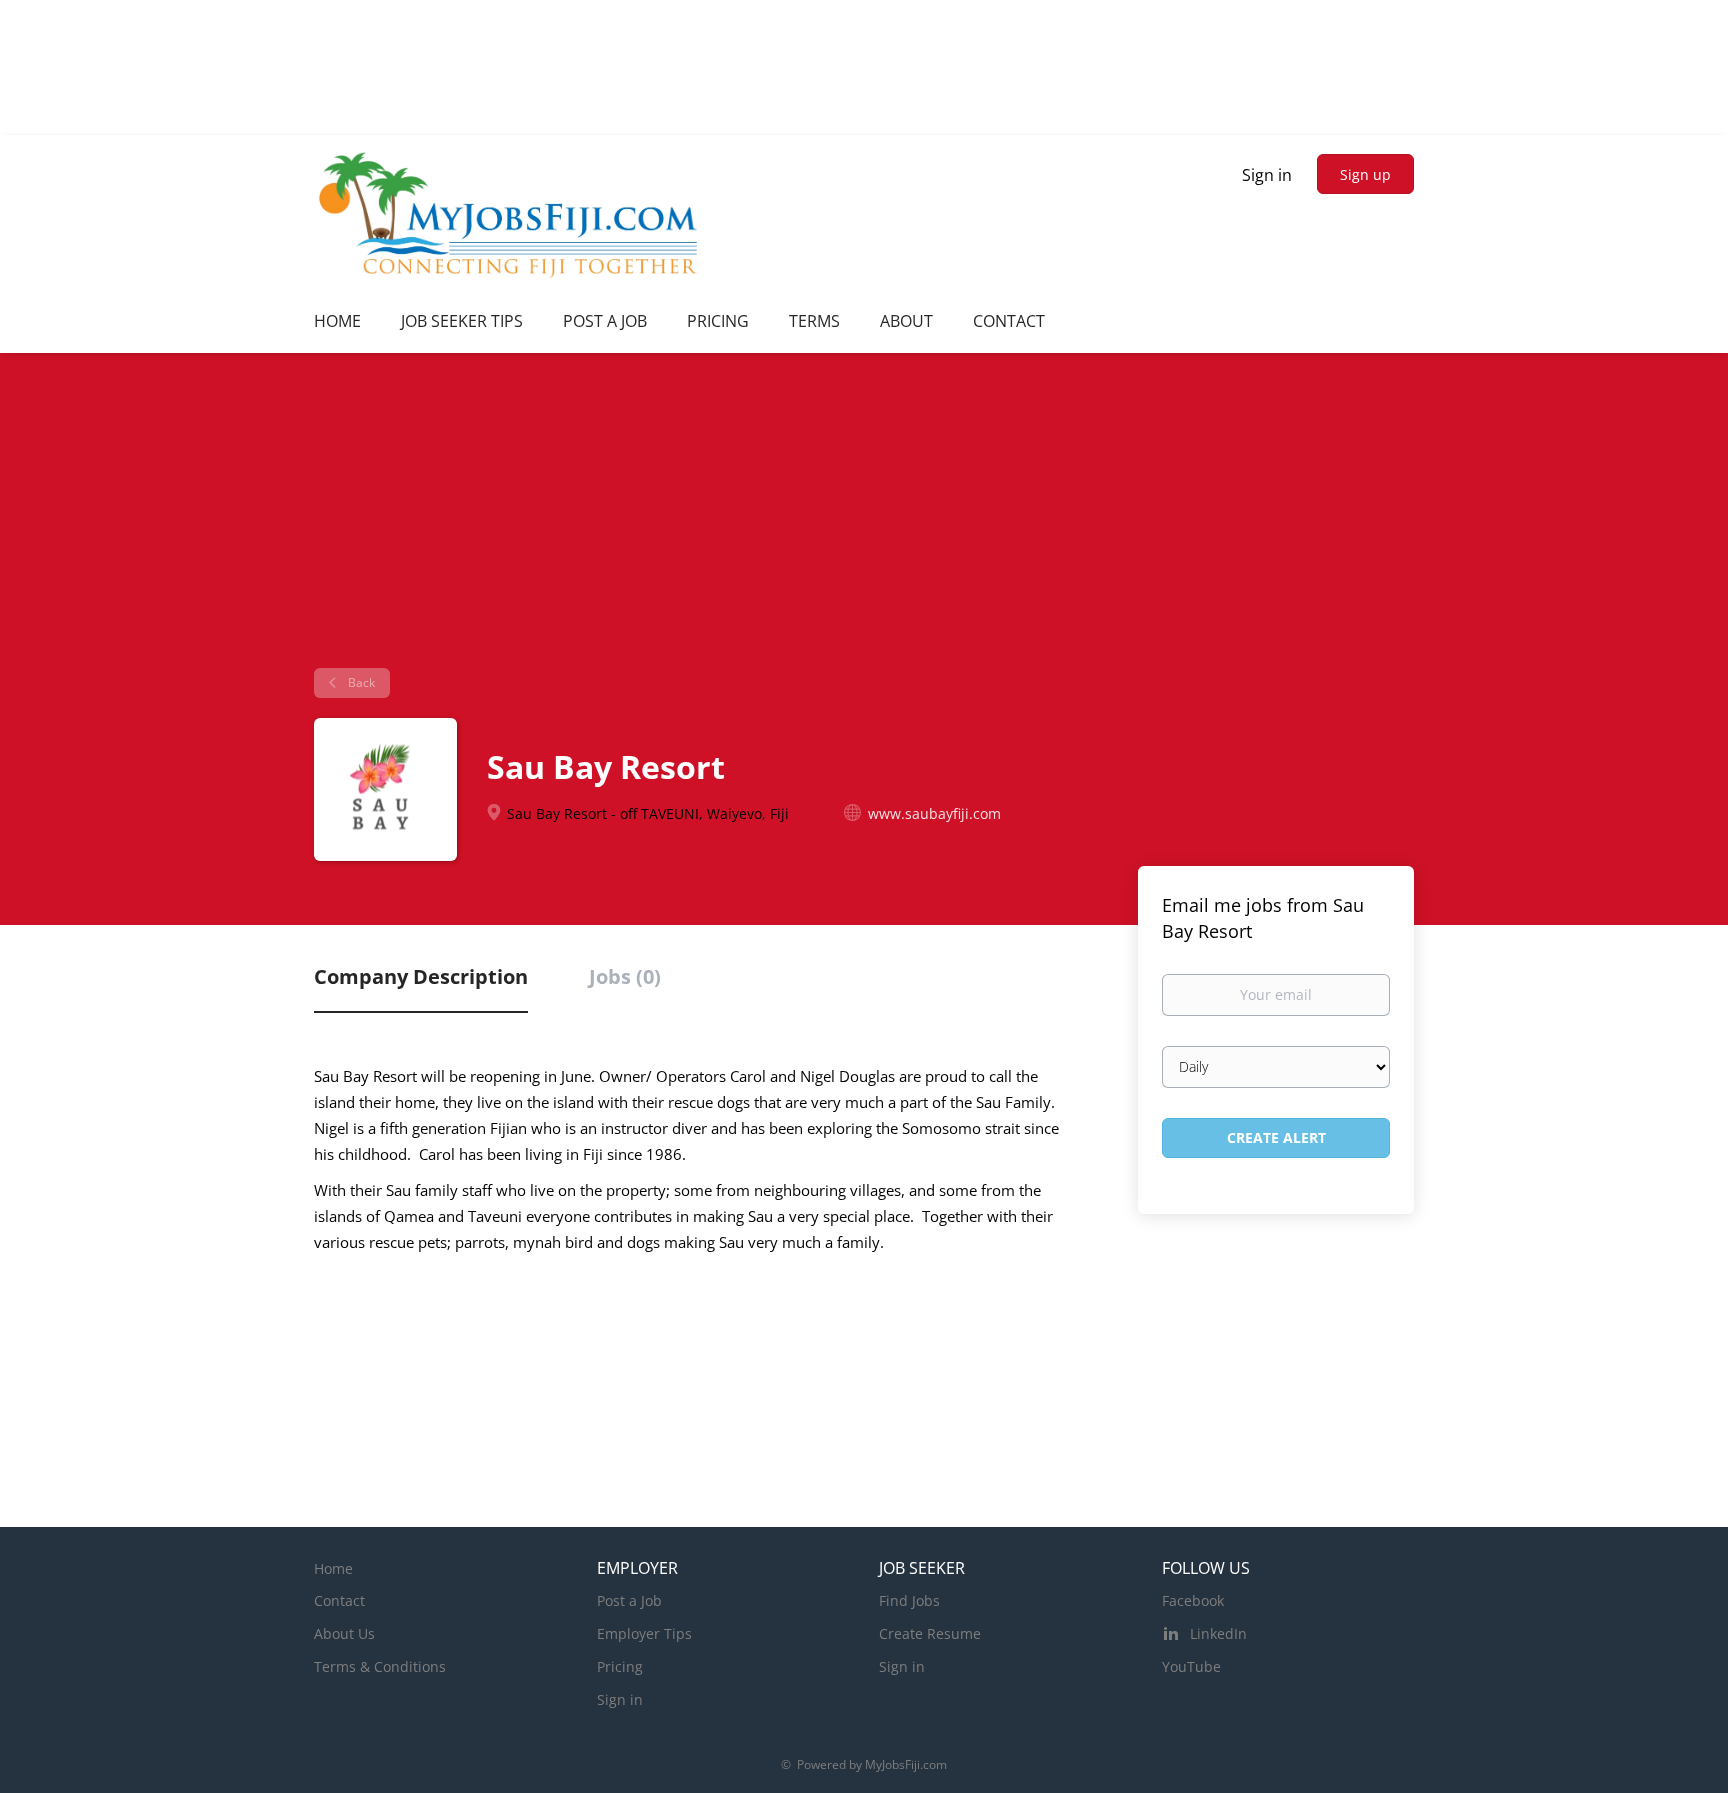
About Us (344, 1633)
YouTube (1191, 1666)
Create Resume (930, 1633)
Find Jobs (909, 1600)
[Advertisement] (864, 518)
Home (333, 1568)
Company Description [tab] (421, 976)
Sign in (1267, 175)
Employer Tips (644, 1633)
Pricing (620, 1666)
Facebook (1193, 1600)
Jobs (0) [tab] (625, 976)
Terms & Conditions (380, 1666)
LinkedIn (1218, 1633)
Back (360, 682)
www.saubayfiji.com (934, 813)
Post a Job (629, 1600)
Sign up (1365, 174)
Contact (339, 1600)
